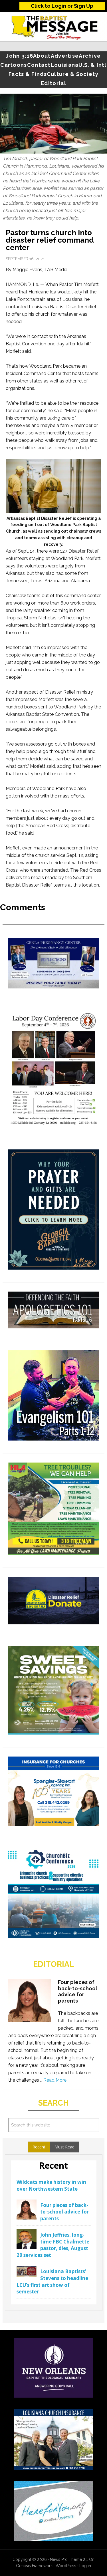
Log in (85, 2566)
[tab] (39, 2147)
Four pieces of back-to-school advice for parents (78, 1991)
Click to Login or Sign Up (62, 6)
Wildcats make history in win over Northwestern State (51, 2185)
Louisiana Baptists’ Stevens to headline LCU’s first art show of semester (52, 2281)
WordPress (66, 2566)
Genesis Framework (34, 2566)
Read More (55, 2080)
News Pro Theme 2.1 (69, 2559)
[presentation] (39, 2147)
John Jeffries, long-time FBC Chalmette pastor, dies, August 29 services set (53, 2245)
